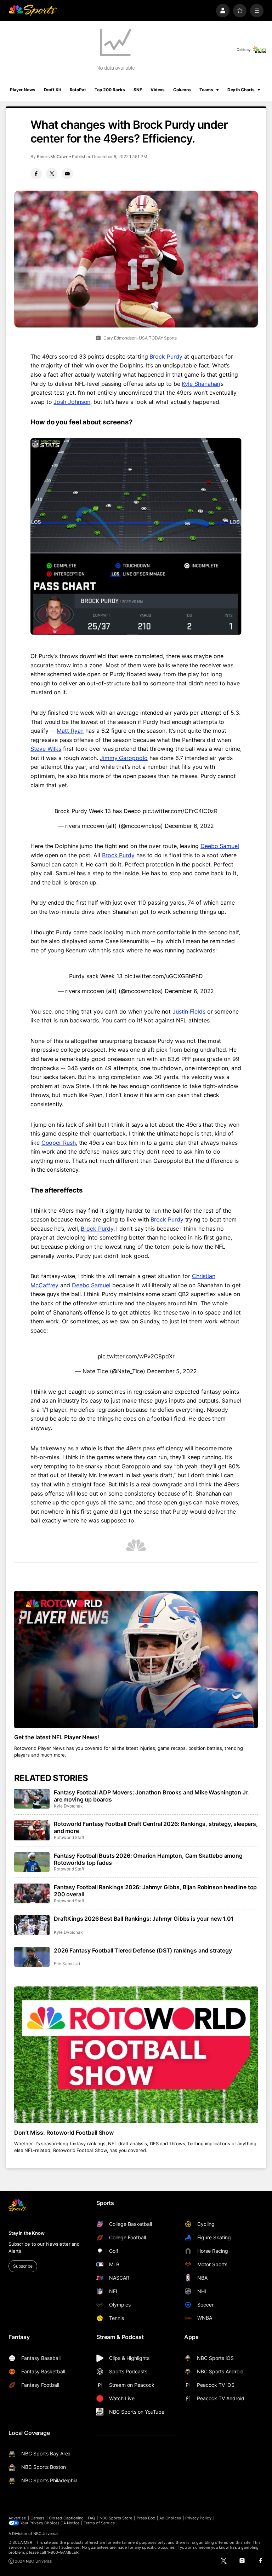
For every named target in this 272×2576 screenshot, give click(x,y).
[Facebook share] (36, 174)
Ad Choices (170, 2518)
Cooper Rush (59, 1143)
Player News (23, 90)
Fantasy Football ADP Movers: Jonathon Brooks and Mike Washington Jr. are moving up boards (151, 1796)
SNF (138, 90)
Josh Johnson (72, 402)
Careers (38, 2518)
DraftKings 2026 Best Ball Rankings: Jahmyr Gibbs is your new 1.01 (144, 1919)
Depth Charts (241, 90)
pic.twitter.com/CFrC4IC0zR (180, 811)
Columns (182, 90)
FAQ (91, 2518)
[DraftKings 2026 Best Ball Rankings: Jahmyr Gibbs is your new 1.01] (32, 1925)
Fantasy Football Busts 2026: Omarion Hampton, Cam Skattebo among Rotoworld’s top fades (148, 1859)
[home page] (33, 11)
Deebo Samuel (220, 846)
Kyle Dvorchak (68, 1806)
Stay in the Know (27, 2233)
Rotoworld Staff (69, 1837)
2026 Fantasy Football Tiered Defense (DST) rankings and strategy (143, 1950)
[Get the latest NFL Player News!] (136, 1660)
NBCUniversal (46, 2534)
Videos (158, 90)
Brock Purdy (166, 356)
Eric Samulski (67, 1964)
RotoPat (78, 90)
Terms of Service (99, 2523)
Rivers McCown (53, 156)
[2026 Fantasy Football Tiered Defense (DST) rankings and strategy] (32, 1957)
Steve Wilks (46, 749)
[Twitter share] (52, 174)
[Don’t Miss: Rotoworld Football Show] (136, 2055)
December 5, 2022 (172, 1371)
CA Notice (70, 2523)
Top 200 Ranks (110, 90)
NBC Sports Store (116, 2518)
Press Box (146, 2518)
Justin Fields (189, 1011)
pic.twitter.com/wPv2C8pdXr (136, 1356)
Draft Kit (53, 90)
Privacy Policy (198, 2518)
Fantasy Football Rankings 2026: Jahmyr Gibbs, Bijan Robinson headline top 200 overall (155, 1891)
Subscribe (23, 2266)
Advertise (17, 2518)
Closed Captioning (66, 2518)
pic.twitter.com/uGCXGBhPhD (164, 976)
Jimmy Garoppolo (124, 758)
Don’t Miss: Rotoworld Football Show (64, 2133)
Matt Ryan (70, 731)
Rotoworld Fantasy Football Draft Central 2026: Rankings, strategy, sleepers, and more (156, 1827)
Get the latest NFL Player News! (57, 1737)
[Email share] (67, 174)
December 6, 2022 (189, 826)
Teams (206, 90)
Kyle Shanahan (201, 384)
